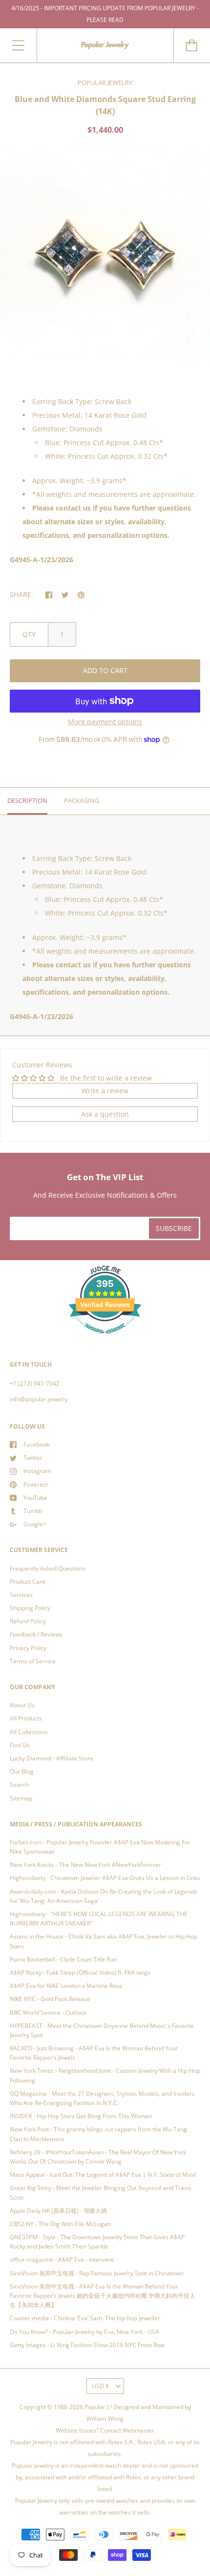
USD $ (100, 2386)
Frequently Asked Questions (48, 1568)
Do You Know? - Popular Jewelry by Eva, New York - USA (84, 2332)
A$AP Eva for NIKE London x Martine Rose (66, 1986)
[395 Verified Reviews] (105, 1339)
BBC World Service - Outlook (48, 2013)
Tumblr (33, 1511)
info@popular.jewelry (39, 1399)
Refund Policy (28, 1621)
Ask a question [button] (105, 1114)
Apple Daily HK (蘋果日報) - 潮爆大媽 (58, 2211)
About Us (22, 1705)
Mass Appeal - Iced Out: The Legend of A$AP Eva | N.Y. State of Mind (103, 2175)
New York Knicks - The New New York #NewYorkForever (85, 1865)
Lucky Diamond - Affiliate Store (52, 1758)
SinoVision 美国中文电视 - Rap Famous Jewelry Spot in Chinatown (97, 2273)
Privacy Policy (28, 1648)
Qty (29, 634)
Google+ (35, 1524)
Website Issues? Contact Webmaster (105, 2430)
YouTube (35, 1498)
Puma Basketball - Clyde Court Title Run (63, 1959)
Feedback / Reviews (36, 1634)
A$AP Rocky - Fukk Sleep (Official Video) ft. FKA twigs (80, 1973)
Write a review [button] (105, 1091)
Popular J (96, 2407)
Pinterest (36, 1484)
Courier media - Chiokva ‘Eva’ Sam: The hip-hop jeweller (85, 2318)
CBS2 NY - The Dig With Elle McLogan (60, 2224)
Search (19, 1785)
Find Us (20, 1745)
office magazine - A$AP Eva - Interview (62, 2259)
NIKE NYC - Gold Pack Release (50, 1999)
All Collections (29, 1732)
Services (21, 1595)
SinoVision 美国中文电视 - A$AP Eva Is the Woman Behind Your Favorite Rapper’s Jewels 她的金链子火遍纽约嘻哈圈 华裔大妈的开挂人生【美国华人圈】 (103, 2296)
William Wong (105, 2419)
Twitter (33, 1458)
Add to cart (105, 670)
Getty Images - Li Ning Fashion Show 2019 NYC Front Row (87, 2345)
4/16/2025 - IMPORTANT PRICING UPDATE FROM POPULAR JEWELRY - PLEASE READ (105, 14)
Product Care (28, 1582)
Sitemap (21, 1798)
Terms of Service (33, 1661)
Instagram (37, 1471)
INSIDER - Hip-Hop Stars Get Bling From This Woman (81, 2116)
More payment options (105, 722)
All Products (26, 1718)
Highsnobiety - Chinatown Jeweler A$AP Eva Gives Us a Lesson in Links (105, 1878)
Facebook (36, 1444)
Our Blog (22, 1771)
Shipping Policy (30, 1608)
